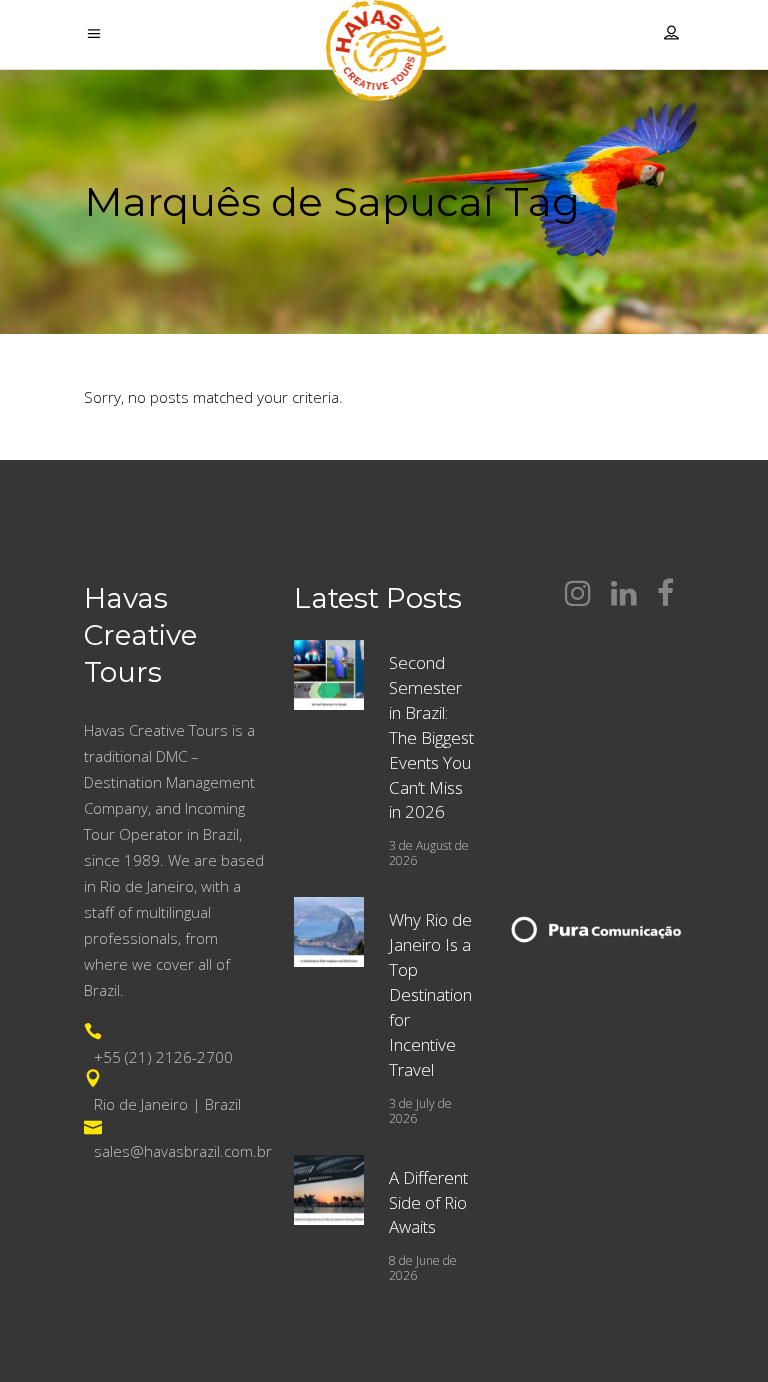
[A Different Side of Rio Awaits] (329, 1190)
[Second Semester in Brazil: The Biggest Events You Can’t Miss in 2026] (329, 675)
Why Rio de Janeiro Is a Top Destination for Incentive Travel (430, 994)
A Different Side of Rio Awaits (428, 1202)
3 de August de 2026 (429, 853)
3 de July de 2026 (420, 1111)
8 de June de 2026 (423, 1268)
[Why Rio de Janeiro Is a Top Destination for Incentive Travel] (329, 932)
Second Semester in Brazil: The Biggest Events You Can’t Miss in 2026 (431, 737)
